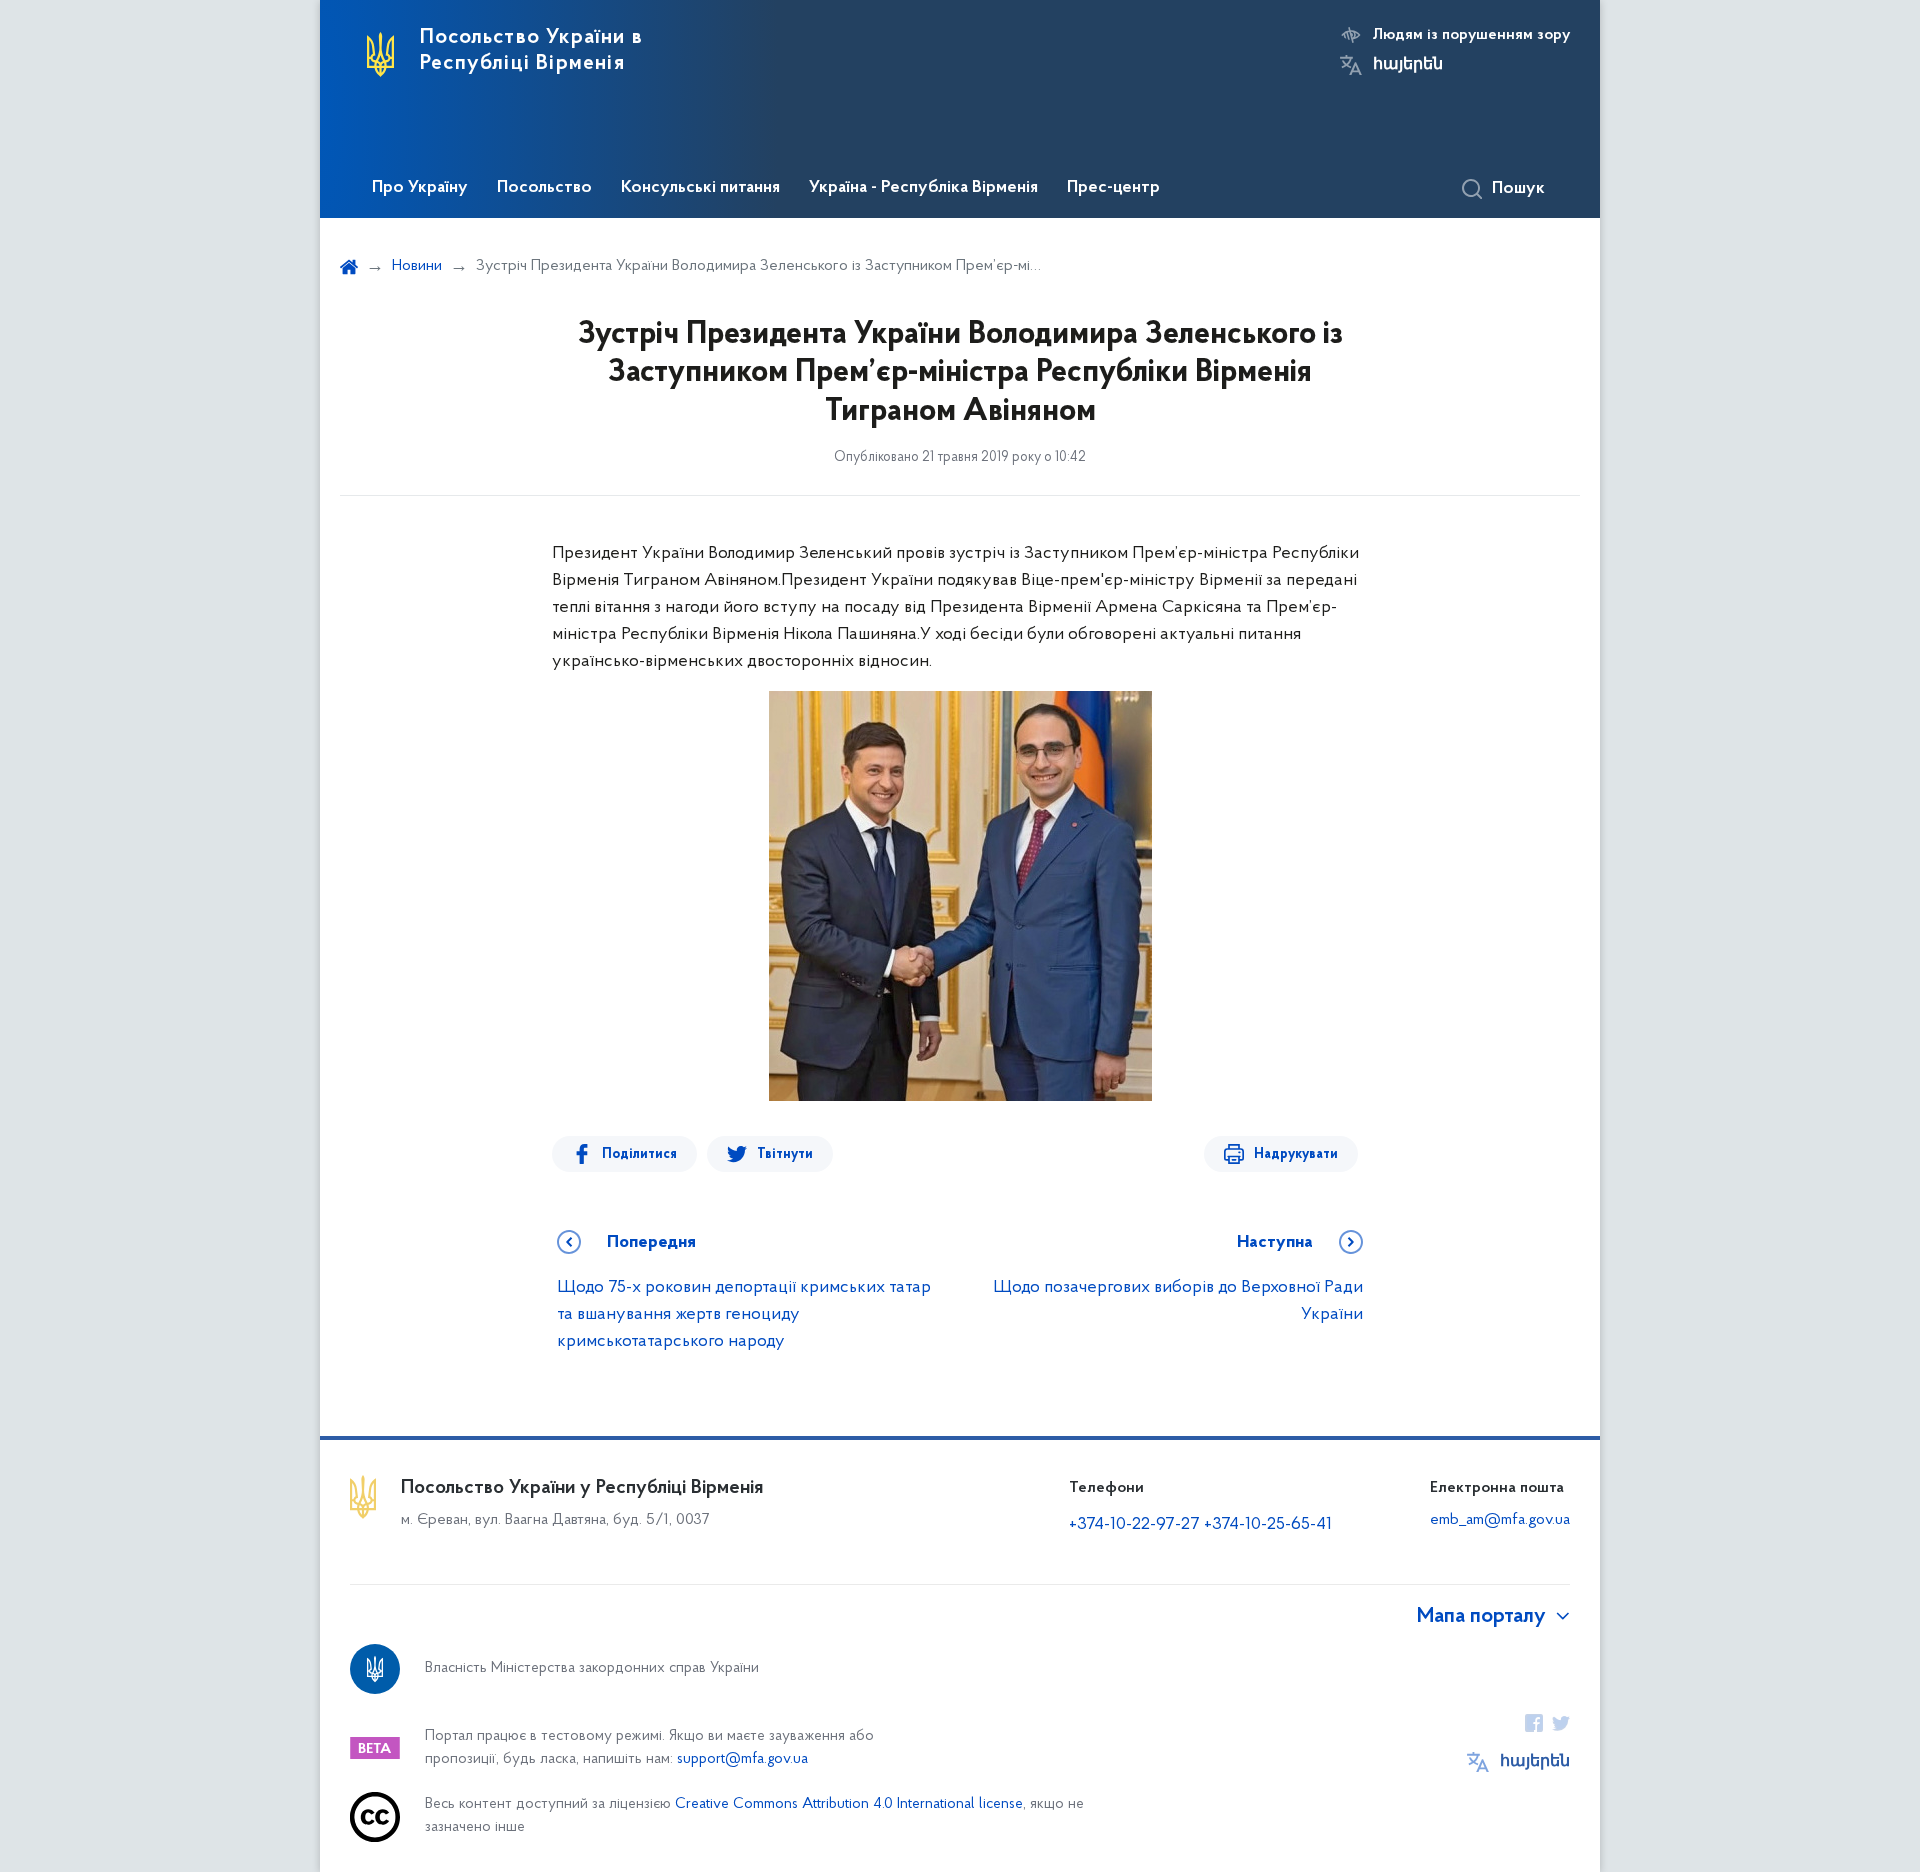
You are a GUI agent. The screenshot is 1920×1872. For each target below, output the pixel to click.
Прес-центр (1113, 188)
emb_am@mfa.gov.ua (1500, 1520)
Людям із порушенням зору (1471, 35)
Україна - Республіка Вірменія (923, 188)
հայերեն (1408, 65)
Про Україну (420, 188)
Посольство (544, 188)
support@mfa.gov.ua (742, 1759)
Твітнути (785, 1154)
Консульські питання (700, 188)
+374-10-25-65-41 (1268, 1525)
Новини (417, 266)
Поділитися (639, 1154)
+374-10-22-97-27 (1134, 1525)
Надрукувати (1296, 1154)
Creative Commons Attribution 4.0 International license (849, 1804)
